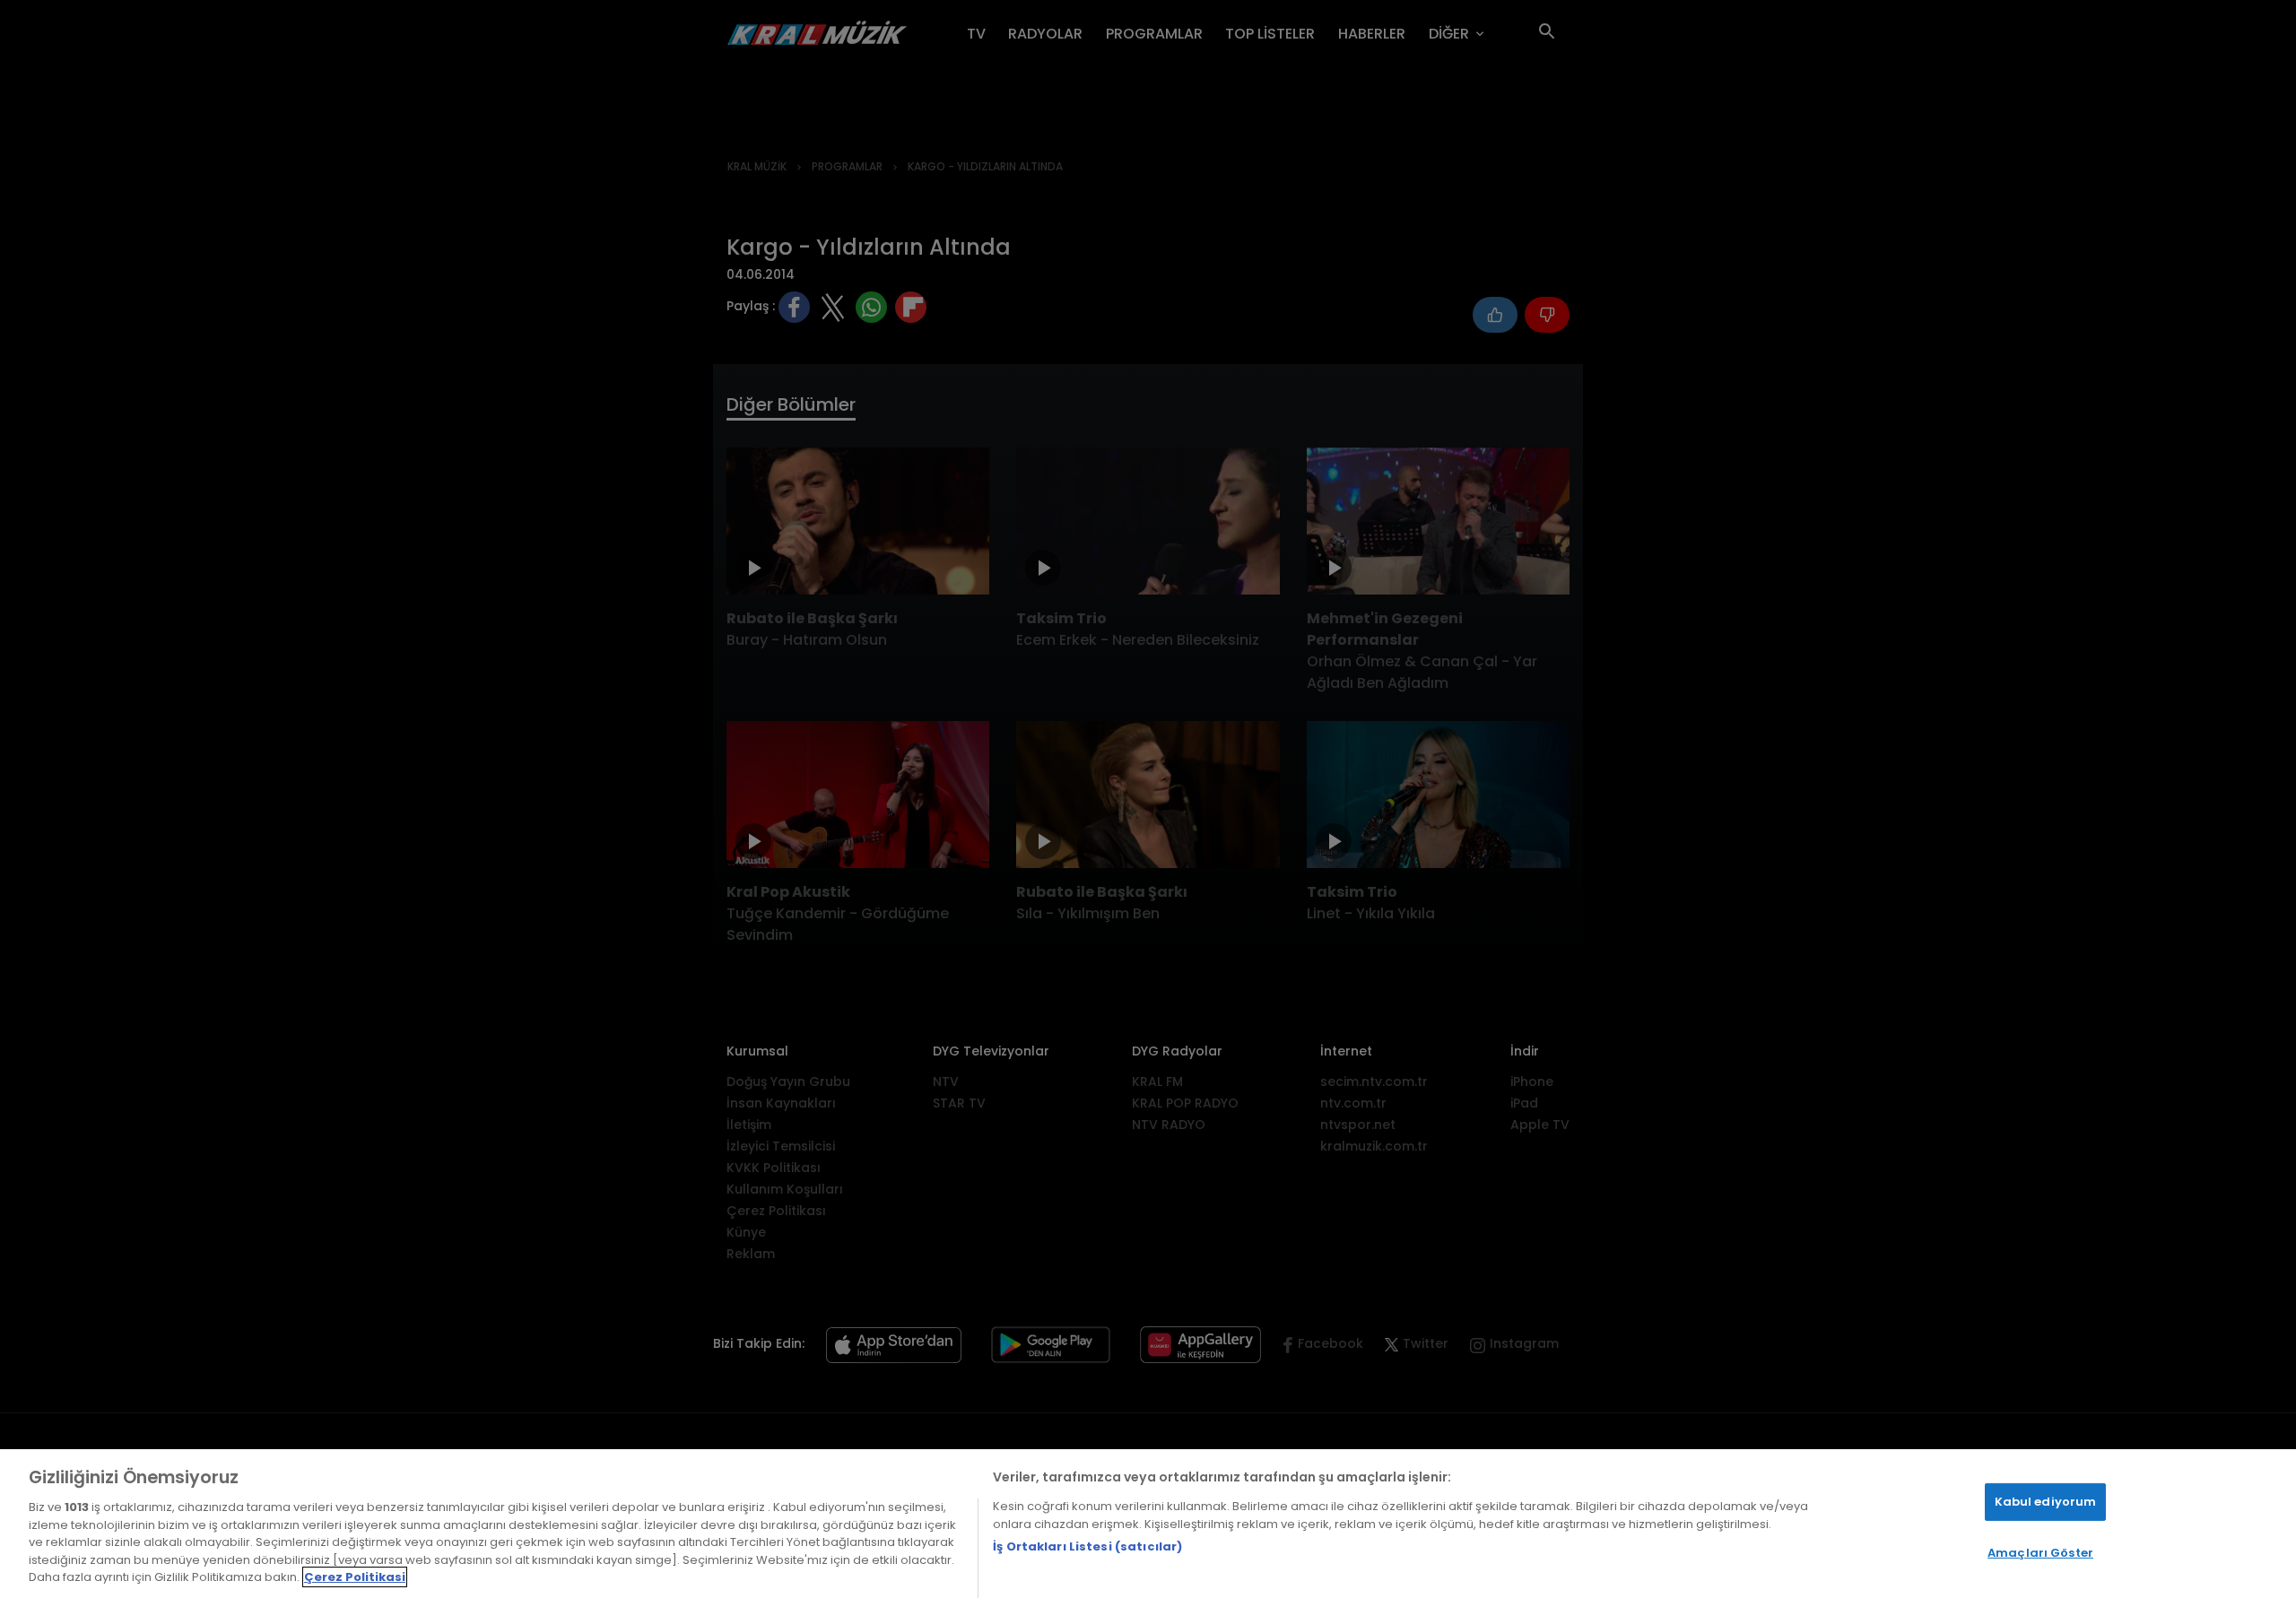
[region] (1148, 1528)
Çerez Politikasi (355, 1577)
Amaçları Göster (2040, 1553)
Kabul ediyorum (2046, 1502)
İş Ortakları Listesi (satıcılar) (1087, 1546)
